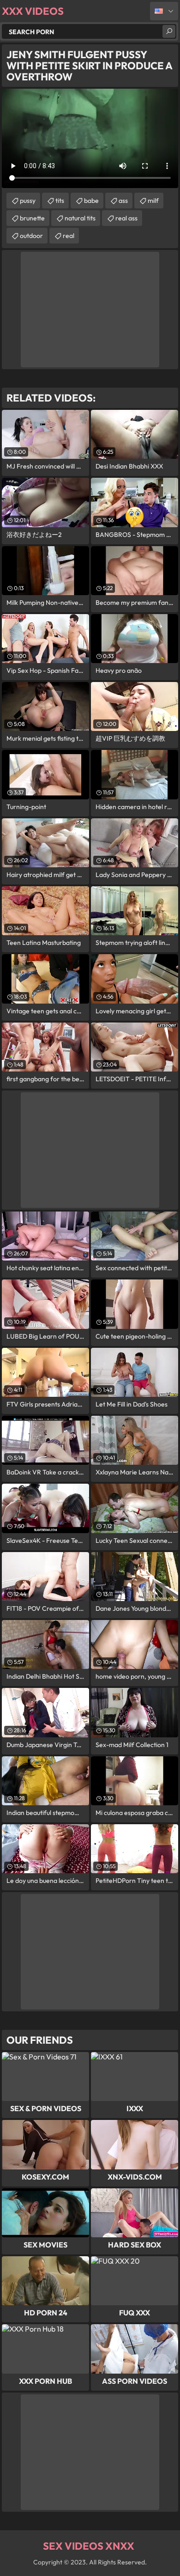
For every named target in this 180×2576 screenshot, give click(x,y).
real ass (126, 218)
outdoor (31, 236)
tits (60, 201)
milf (153, 201)
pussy (28, 201)
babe (91, 201)
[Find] (169, 31)
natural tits (80, 218)
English (164, 11)
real (69, 236)
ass (123, 201)
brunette (32, 218)
